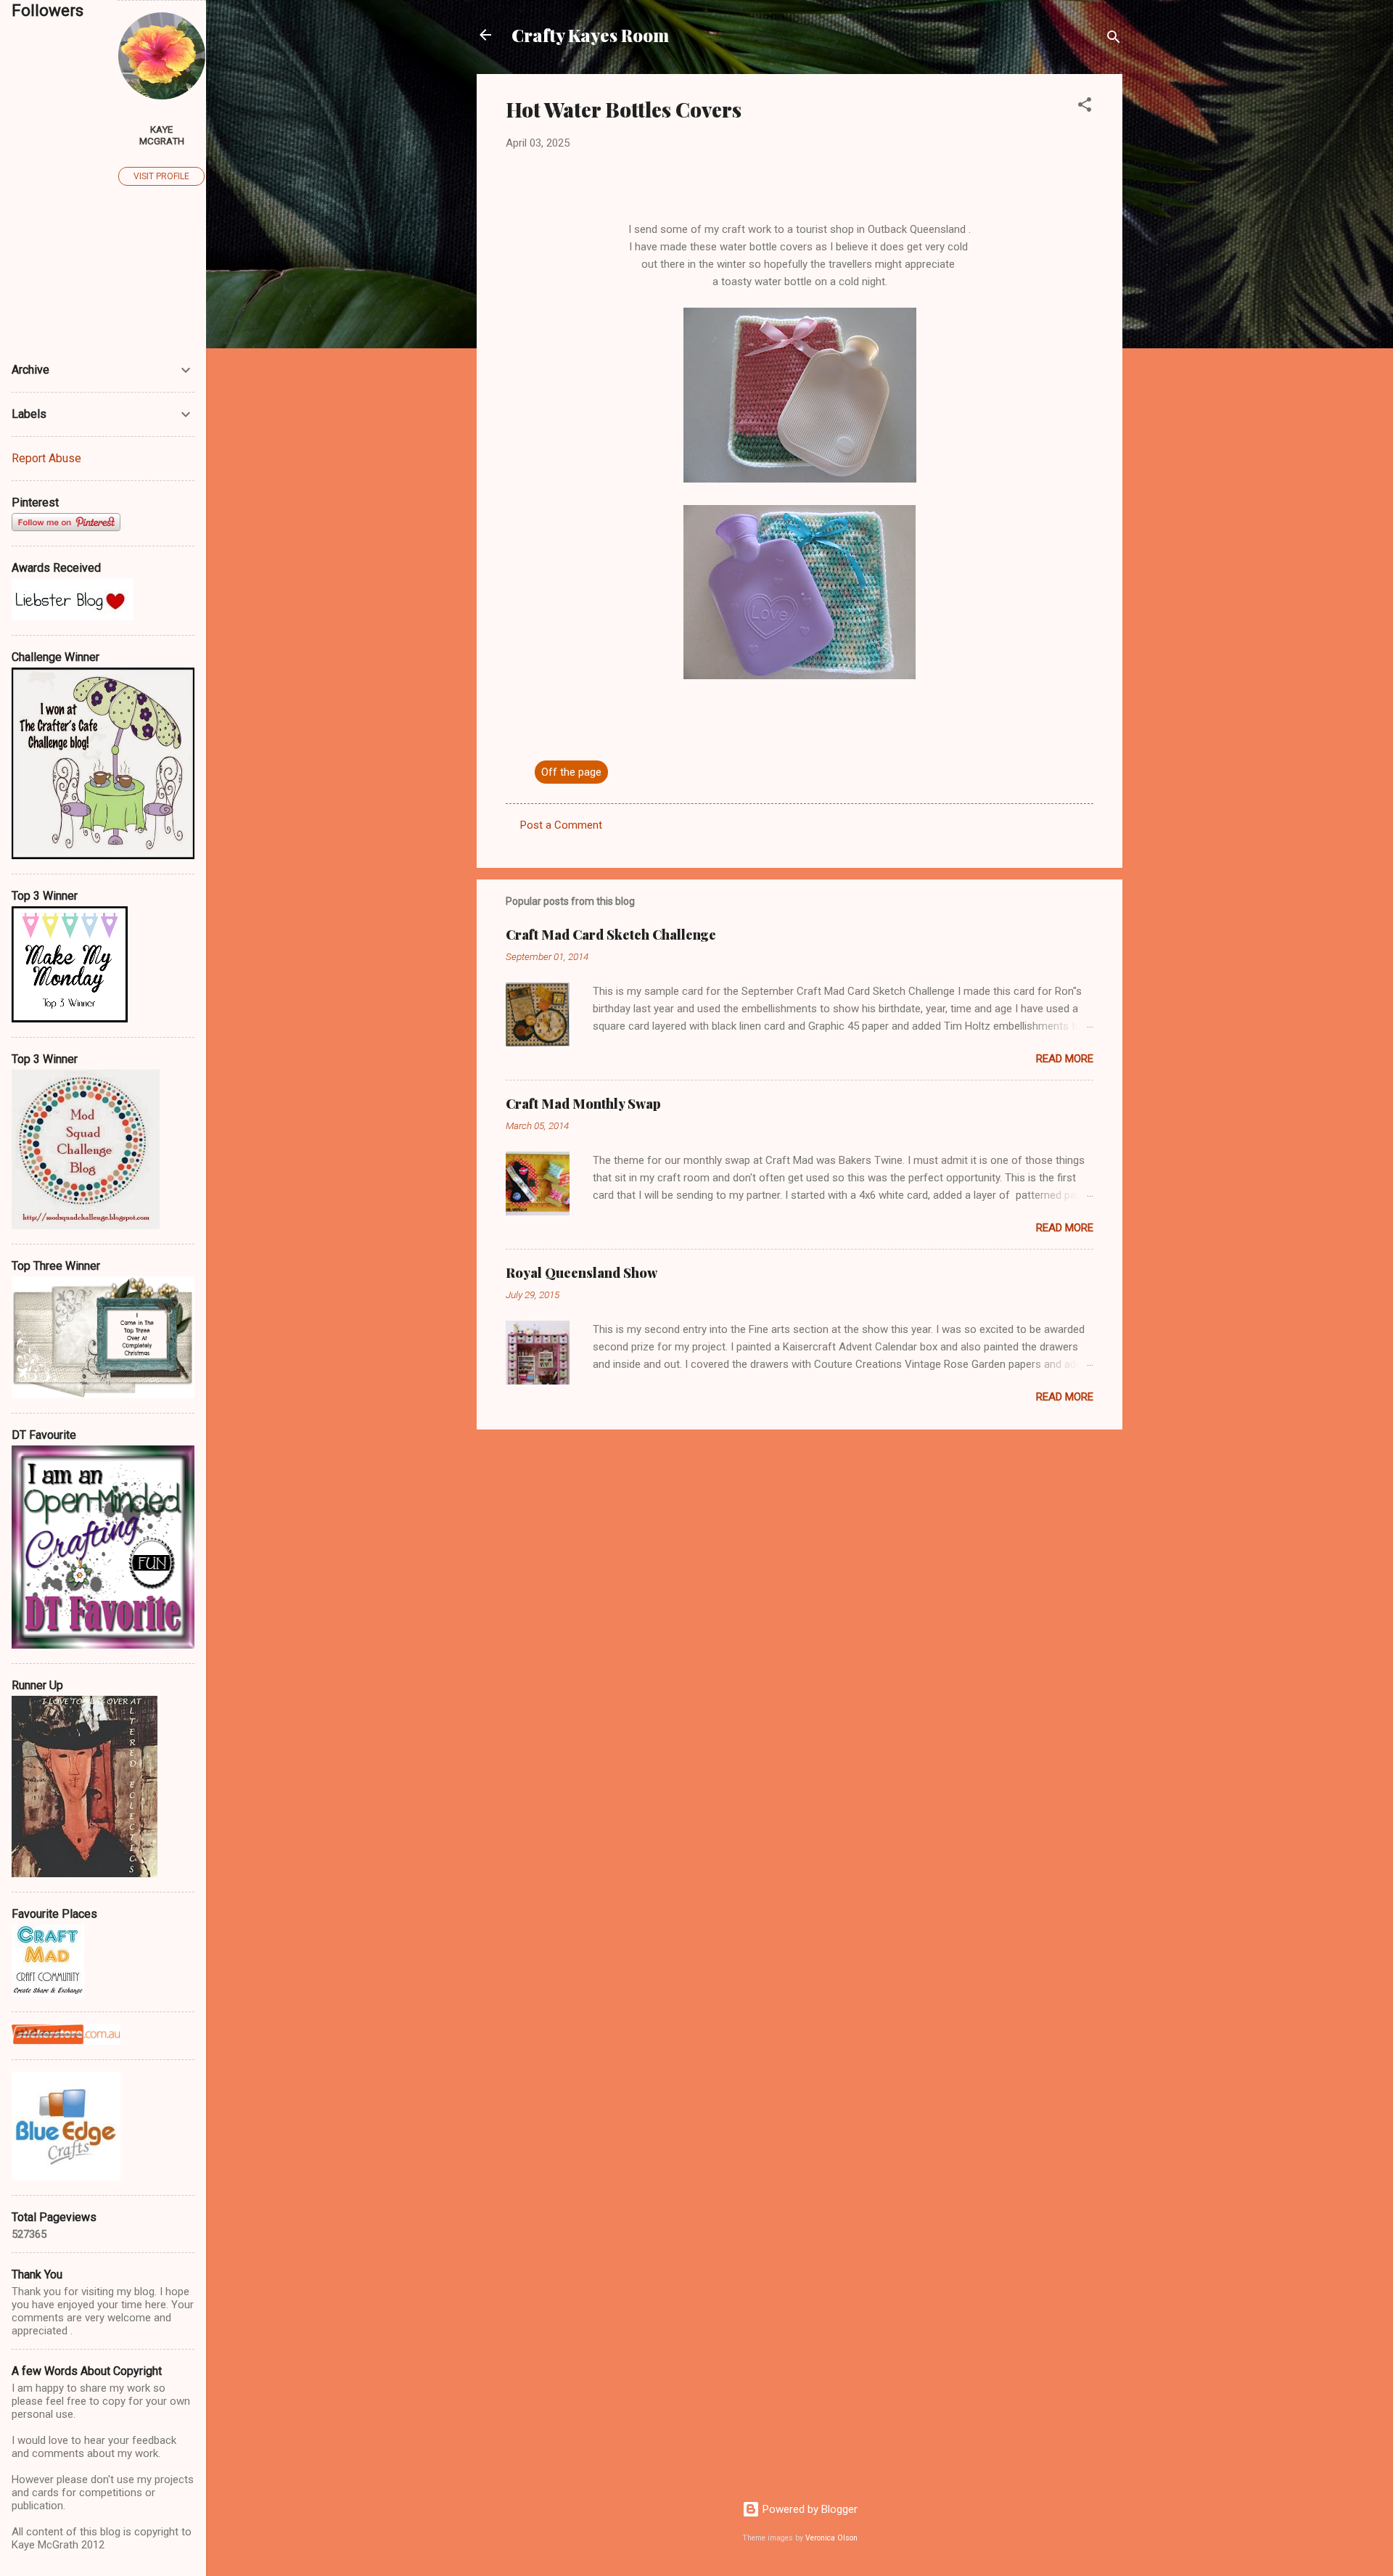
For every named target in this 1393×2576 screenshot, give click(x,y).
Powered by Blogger (809, 2509)
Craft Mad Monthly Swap (583, 1104)
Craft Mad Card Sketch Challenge (611, 935)
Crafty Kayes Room (590, 35)
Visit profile (161, 176)
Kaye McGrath (162, 135)
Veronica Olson (831, 2538)
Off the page (571, 772)
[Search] (1114, 40)
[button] (1085, 107)
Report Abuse (46, 458)
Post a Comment (561, 825)
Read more (1065, 1059)
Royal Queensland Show (582, 1273)
